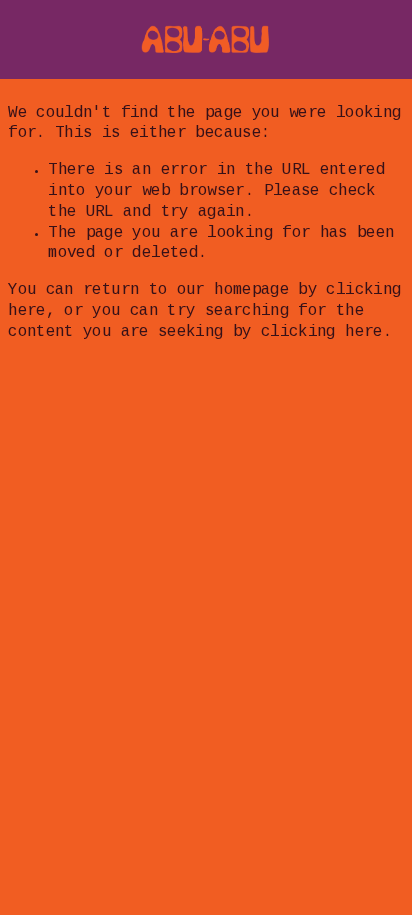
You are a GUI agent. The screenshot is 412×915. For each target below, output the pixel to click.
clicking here (322, 332)
